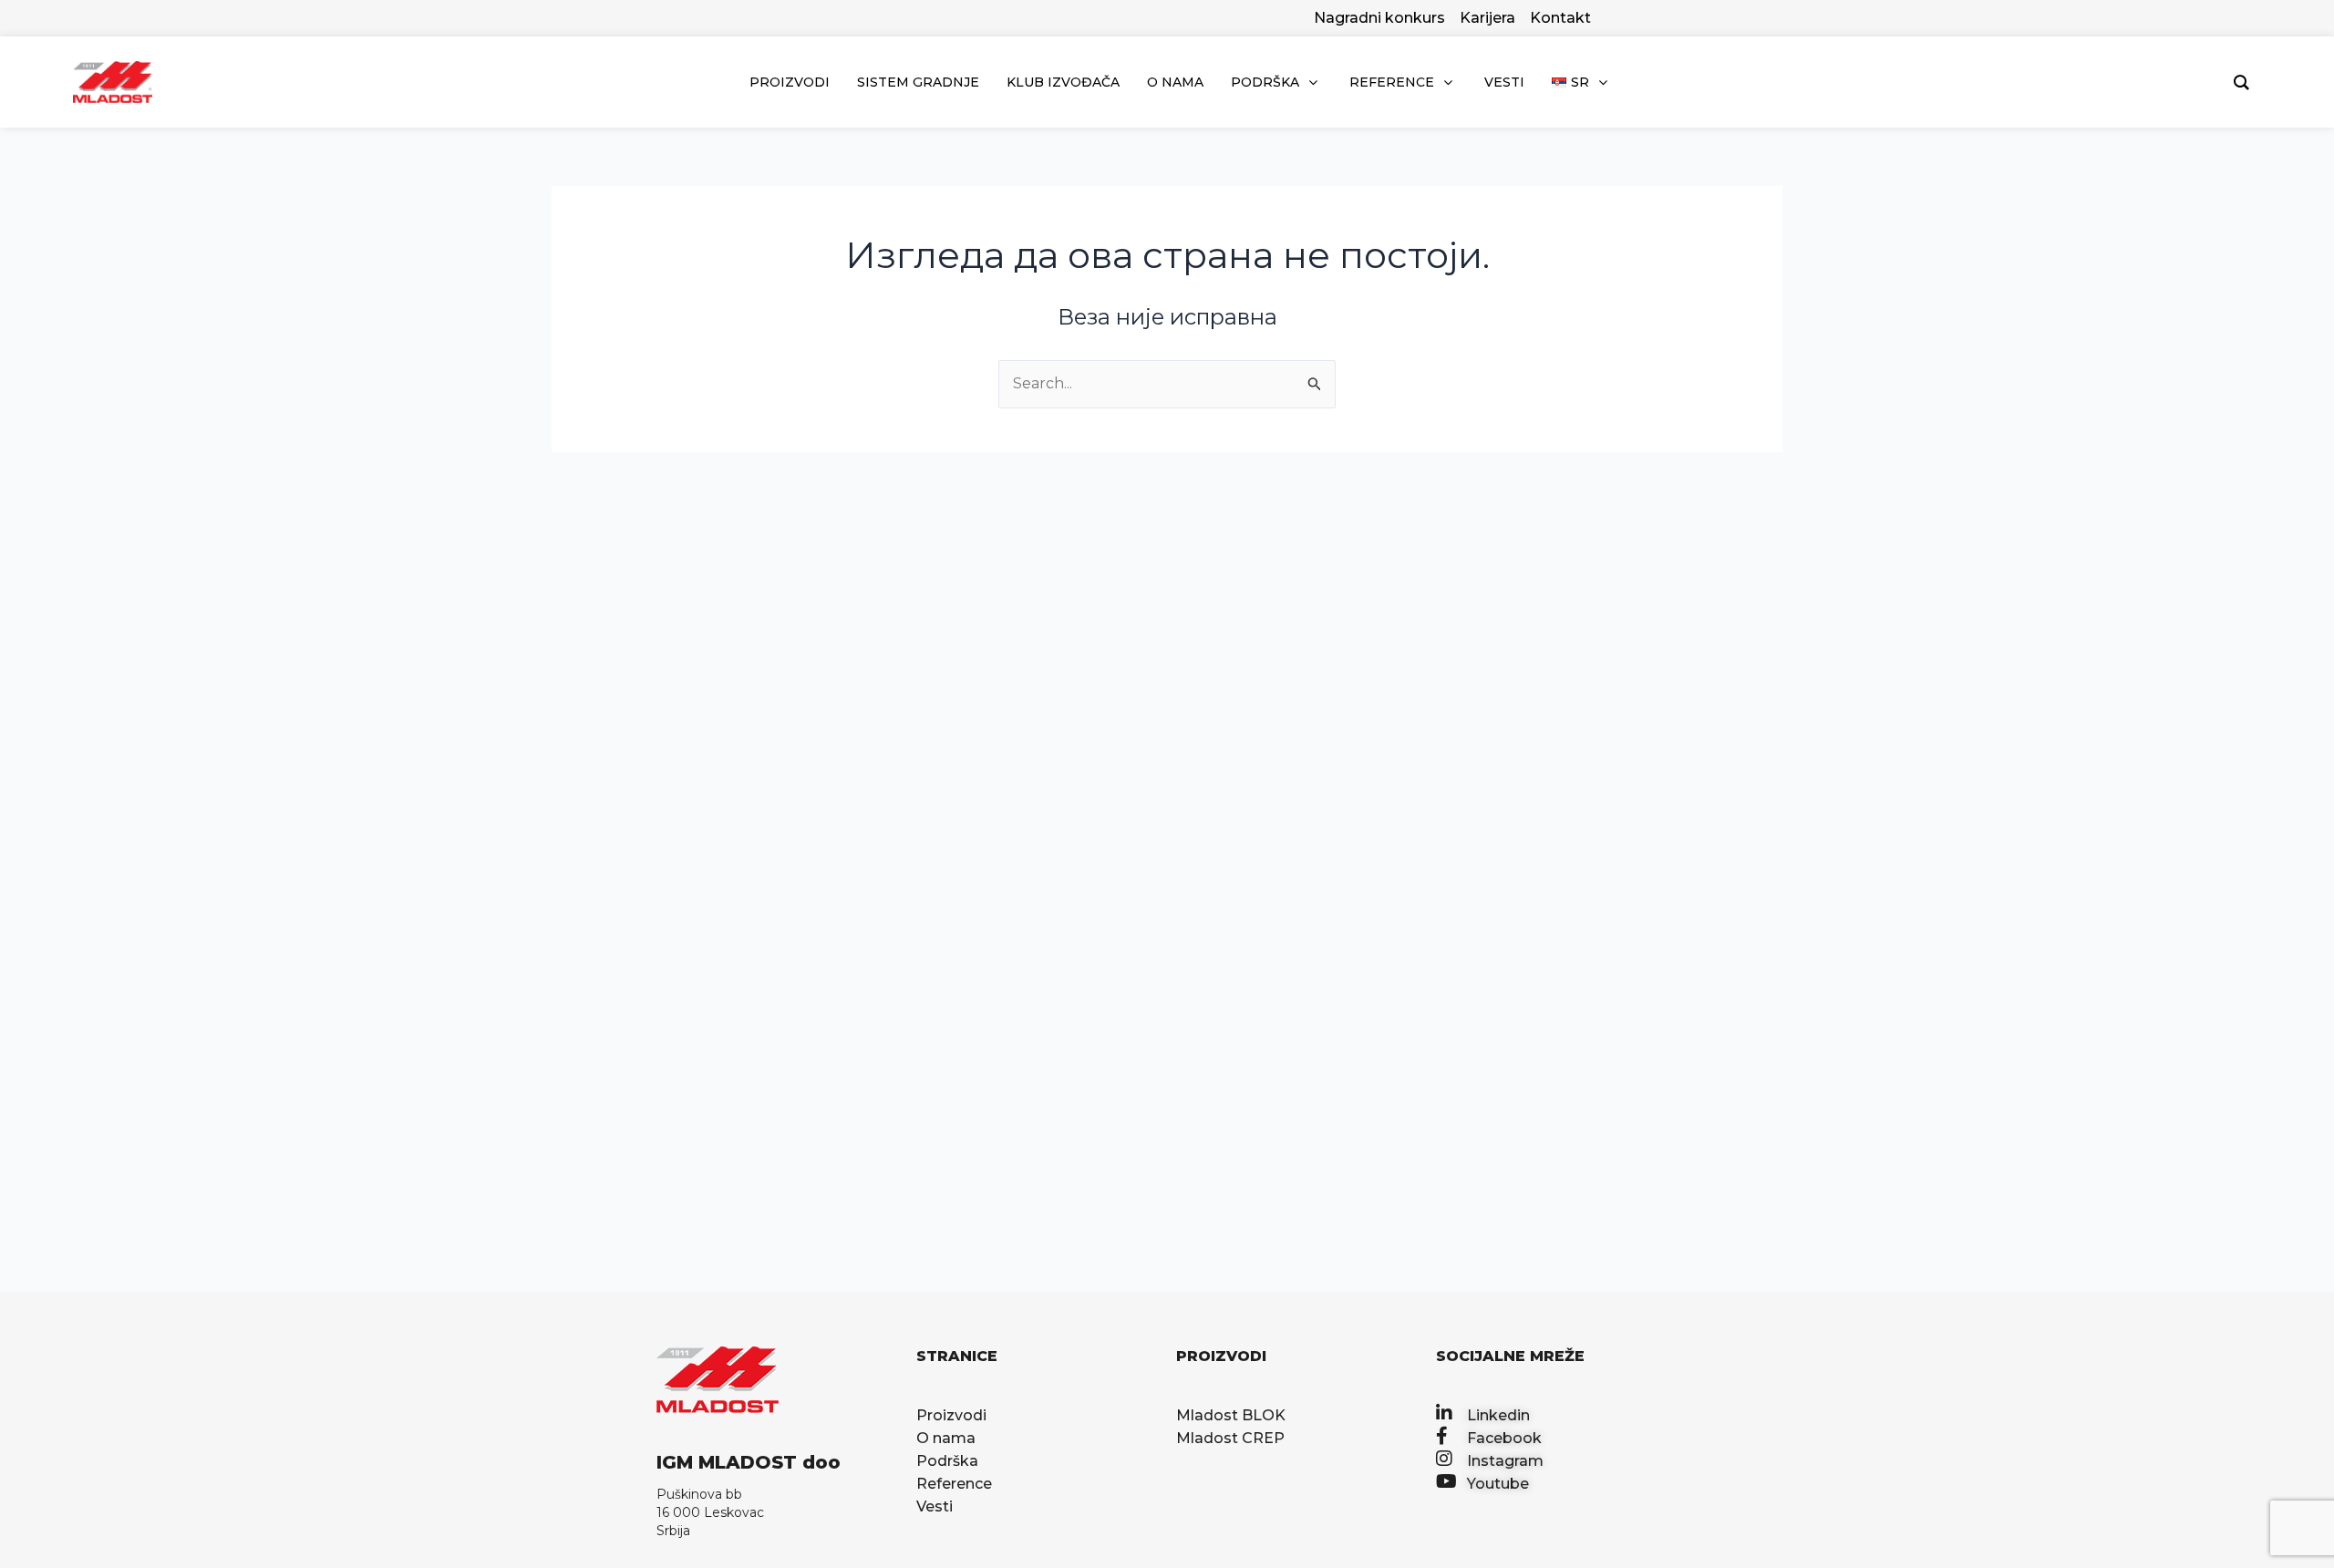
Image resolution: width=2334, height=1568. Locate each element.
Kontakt (1560, 18)
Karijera (1487, 18)
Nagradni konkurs (1379, 18)
